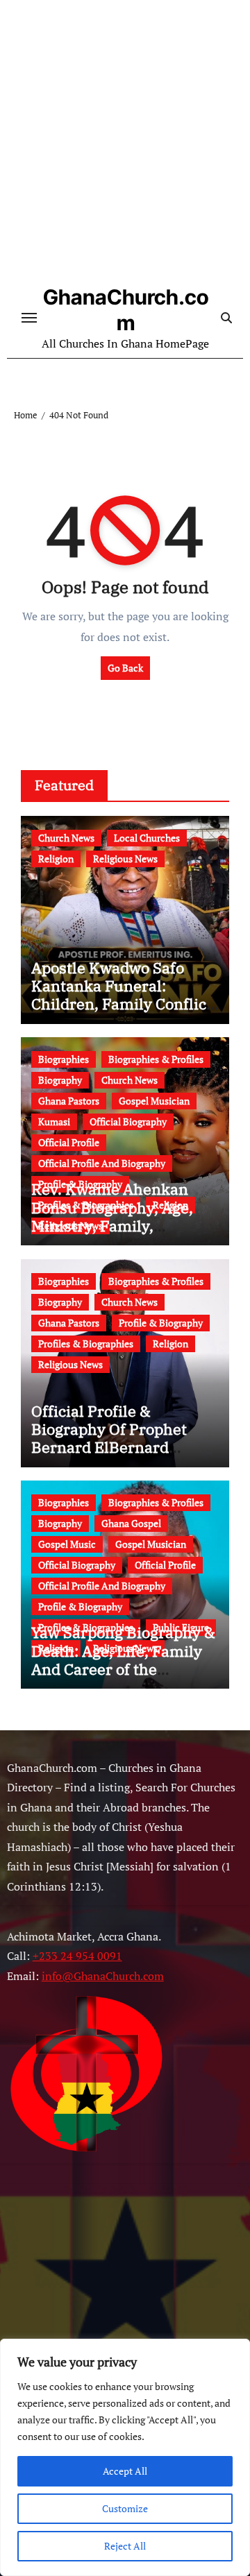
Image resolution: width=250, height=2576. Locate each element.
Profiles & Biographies (86, 1344)
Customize (125, 2508)
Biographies (64, 1059)
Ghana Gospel (131, 1523)
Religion (56, 859)
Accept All (125, 2471)
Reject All (125, 2546)
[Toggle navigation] (29, 318)
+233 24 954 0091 (77, 1956)
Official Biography (128, 1121)
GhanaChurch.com (126, 310)
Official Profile (69, 1142)
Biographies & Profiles (156, 1059)
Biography (60, 1080)
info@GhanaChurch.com (103, 1976)
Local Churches (147, 838)
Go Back (125, 668)
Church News (66, 838)
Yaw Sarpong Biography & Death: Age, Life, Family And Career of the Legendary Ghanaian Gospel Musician (123, 1669)
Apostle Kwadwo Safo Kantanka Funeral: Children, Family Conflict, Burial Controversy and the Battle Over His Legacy (124, 1013)
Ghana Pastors (69, 1101)
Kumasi (54, 1121)
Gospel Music (67, 1544)
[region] (125, 2457)
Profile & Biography (161, 1323)
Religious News (125, 859)
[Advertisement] (125, 146)
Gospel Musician (154, 1101)
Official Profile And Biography (102, 1163)
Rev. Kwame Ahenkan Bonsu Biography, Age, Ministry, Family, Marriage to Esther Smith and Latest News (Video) (122, 1226)
